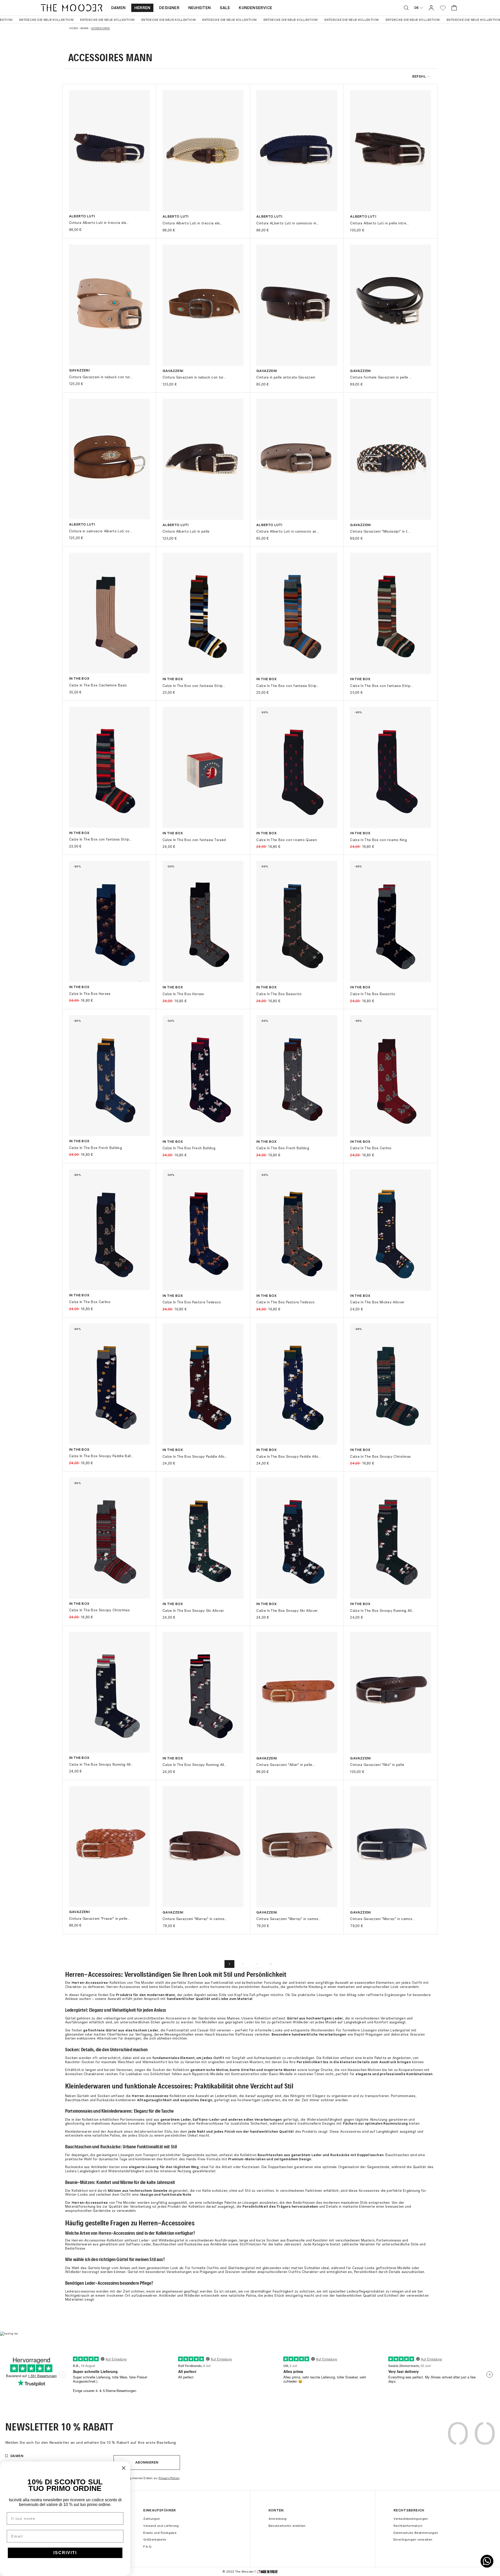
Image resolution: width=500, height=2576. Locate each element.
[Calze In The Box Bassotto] (297, 921)
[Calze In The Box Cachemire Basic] (109, 613)
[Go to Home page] (72, 8)
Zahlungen (152, 2519)
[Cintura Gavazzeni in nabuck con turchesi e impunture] (109, 305)
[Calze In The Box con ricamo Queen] (297, 767)
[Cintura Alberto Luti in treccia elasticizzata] (109, 150)
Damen (118, 8)
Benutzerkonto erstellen (287, 2526)
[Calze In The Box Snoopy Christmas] (390, 1384)
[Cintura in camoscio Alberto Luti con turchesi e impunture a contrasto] (109, 459)
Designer (169, 8)
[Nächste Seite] (271, 1964)
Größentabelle (155, 2540)
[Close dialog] (124, 2468)
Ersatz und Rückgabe (160, 2533)
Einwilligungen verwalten (413, 2540)
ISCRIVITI (65, 2553)
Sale (225, 8)
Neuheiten (200, 8)
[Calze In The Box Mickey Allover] (390, 1230)
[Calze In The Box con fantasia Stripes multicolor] (203, 613)
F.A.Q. (148, 2547)
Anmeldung (278, 2519)
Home (74, 28)
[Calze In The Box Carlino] (390, 1076)
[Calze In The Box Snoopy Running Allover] (390, 1538)
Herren (142, 8)
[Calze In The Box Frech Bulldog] (109, 1076)
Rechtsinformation (408, 2526)
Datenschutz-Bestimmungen (416, 2533)
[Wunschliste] (443, 8)
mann (85, 28)
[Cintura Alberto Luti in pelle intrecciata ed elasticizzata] (390, 151)
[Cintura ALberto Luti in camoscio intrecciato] (297, 151)
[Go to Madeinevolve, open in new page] (267, 2572)
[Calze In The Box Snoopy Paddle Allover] (203, 1384)
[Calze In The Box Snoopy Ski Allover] (203, 1538)
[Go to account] (431, 8)
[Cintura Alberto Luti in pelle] (203, 459)
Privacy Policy (169, 2478)
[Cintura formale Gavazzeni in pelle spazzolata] (390, 305)
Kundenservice (255, 8)
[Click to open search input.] (406, 8)
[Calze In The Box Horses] (109, 921)
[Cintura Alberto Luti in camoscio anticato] (297, 459)
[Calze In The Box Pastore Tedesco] (203, 1230)
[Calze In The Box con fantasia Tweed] (203, 767)
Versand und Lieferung (161, 2526)
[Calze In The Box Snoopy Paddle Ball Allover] (109, 1384)
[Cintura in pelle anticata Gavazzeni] (297, 305)
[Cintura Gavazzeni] (390, 459)
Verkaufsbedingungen (411, 2519)
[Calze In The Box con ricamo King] (390, 767)
